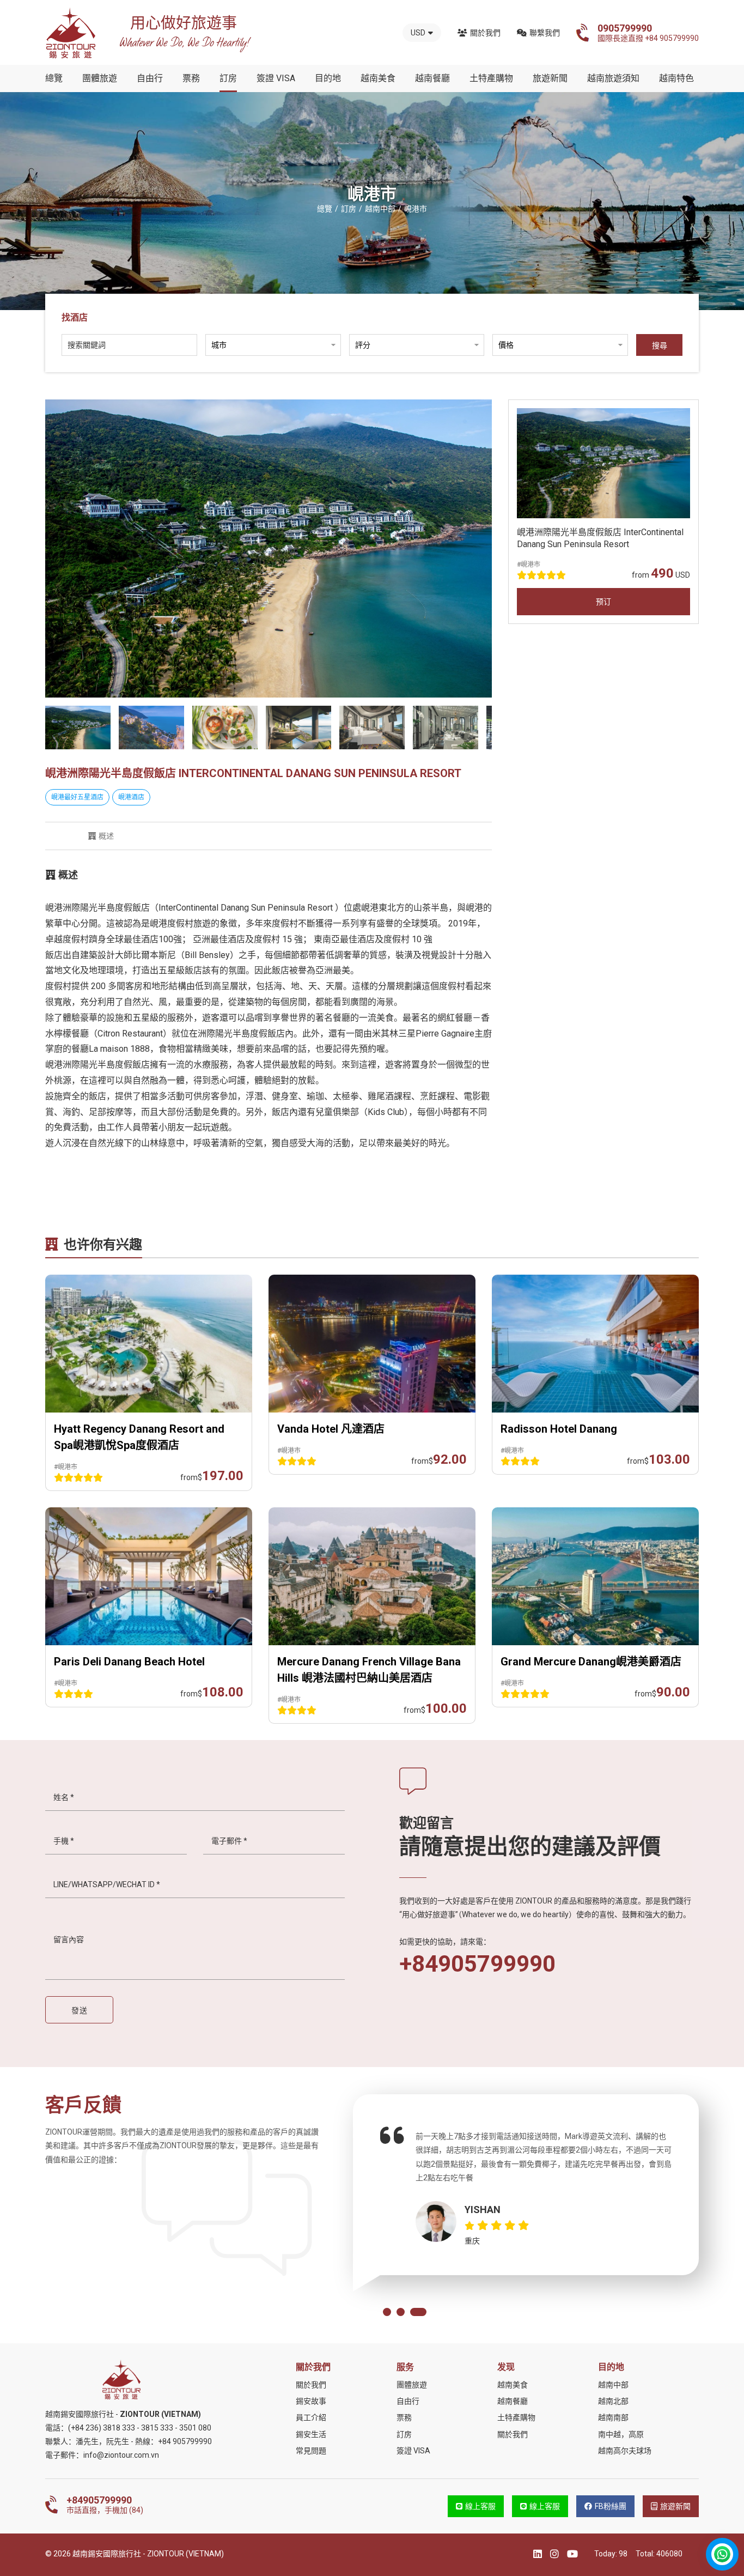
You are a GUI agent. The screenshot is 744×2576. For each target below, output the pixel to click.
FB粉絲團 (611, 2506)
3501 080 (195, 2428)
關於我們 (485, 33)
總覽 (54, 78)
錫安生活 (311, 2434)
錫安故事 (311, 2401)
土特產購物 (491, 78)
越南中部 (613, 2385)
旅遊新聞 (550, 78)
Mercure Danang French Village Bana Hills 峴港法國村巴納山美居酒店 (369, 1670)
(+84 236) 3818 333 (102, 2428)
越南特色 (676, 78)
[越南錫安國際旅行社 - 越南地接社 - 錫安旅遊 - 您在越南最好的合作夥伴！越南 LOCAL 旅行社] (71, 33)
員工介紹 (311, 2417)
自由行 (150, 78)
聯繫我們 (545, 33)
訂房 (228, 78)
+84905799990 (477, 1964)
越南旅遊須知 (613, 78)
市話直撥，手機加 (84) (105, 2505)
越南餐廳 (432, 78)
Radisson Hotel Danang (559, 1429)
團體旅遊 (100, 78)
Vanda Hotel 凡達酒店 (331, 1429)
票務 (191, 78)
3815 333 (157, 2428)
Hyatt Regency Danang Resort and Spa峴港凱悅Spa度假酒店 (139, 1437)
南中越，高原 (621, 2434)
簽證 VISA (276, 78)
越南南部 (613, 2417)
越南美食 (378, 78)
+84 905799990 (185, 2441)
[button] (387, 2312)
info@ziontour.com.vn (121, 2455)
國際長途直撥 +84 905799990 (648, 33)
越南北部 (613, 2401)
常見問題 (311, 2451)
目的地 (328, 78)
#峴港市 (529, 565)
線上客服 (480, 2506)
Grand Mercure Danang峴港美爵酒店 (591, 1662)
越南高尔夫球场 (625, 2451)
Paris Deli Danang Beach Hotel (129, 1662)
